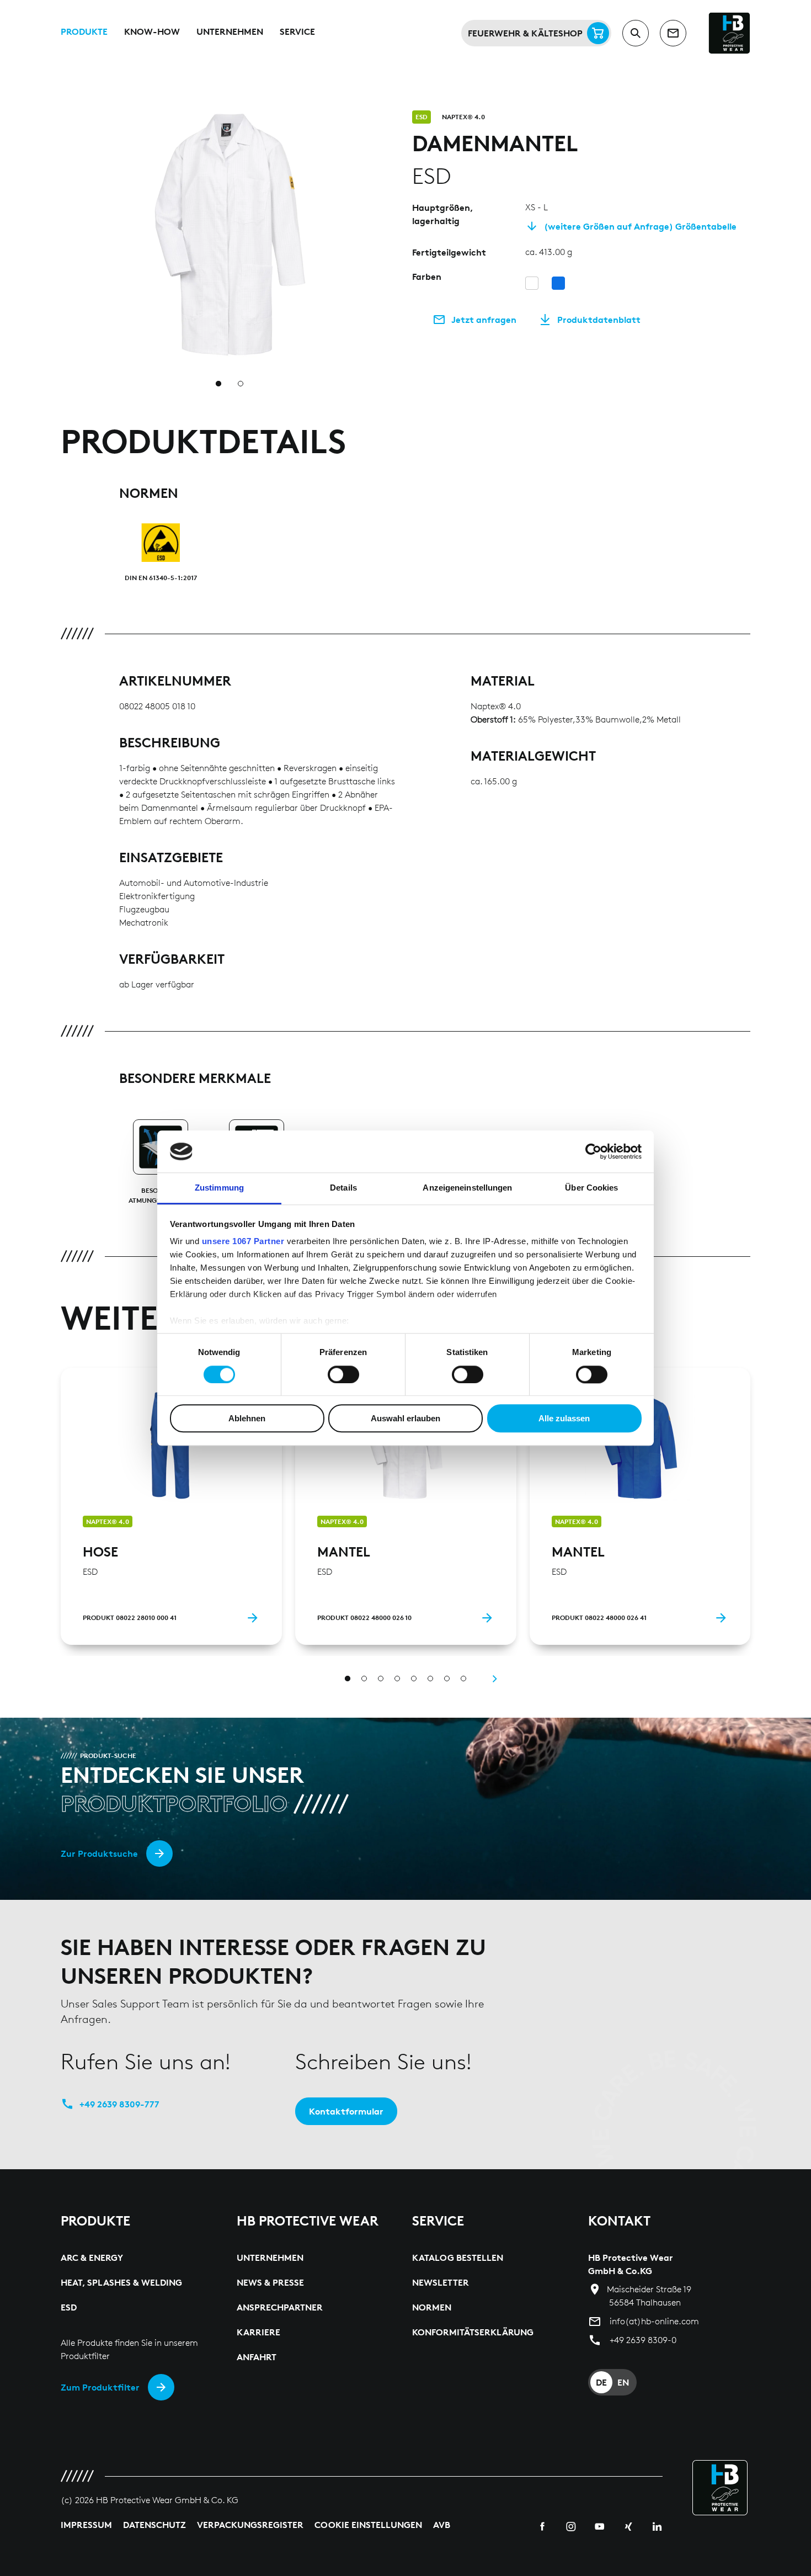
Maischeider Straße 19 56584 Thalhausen (649, 2296)
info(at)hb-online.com (654, 2321)
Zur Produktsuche (99, 1853)
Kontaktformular (346, 2111)
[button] (392, 117)
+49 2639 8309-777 (119, 2104)
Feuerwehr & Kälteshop (525, 33)
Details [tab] (343, 1188)
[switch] (343, 1374)
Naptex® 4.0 (463, 117)
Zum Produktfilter (100, 2387)
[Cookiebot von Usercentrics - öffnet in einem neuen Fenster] (593, 1151)
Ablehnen (247, 1418)
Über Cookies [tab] (591, 1188)
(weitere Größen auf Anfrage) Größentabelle (640, 226)
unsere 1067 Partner (243, 1242)
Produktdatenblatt (599, 320)
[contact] (673, 33)
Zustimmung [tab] (219, 1188)
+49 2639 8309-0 (643, 2340)
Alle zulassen (564, 1418)
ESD (421, 117)
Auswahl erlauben (405, 1418)
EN (623, 2382)
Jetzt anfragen (484, 320)
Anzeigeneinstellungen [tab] (467, 1188)
